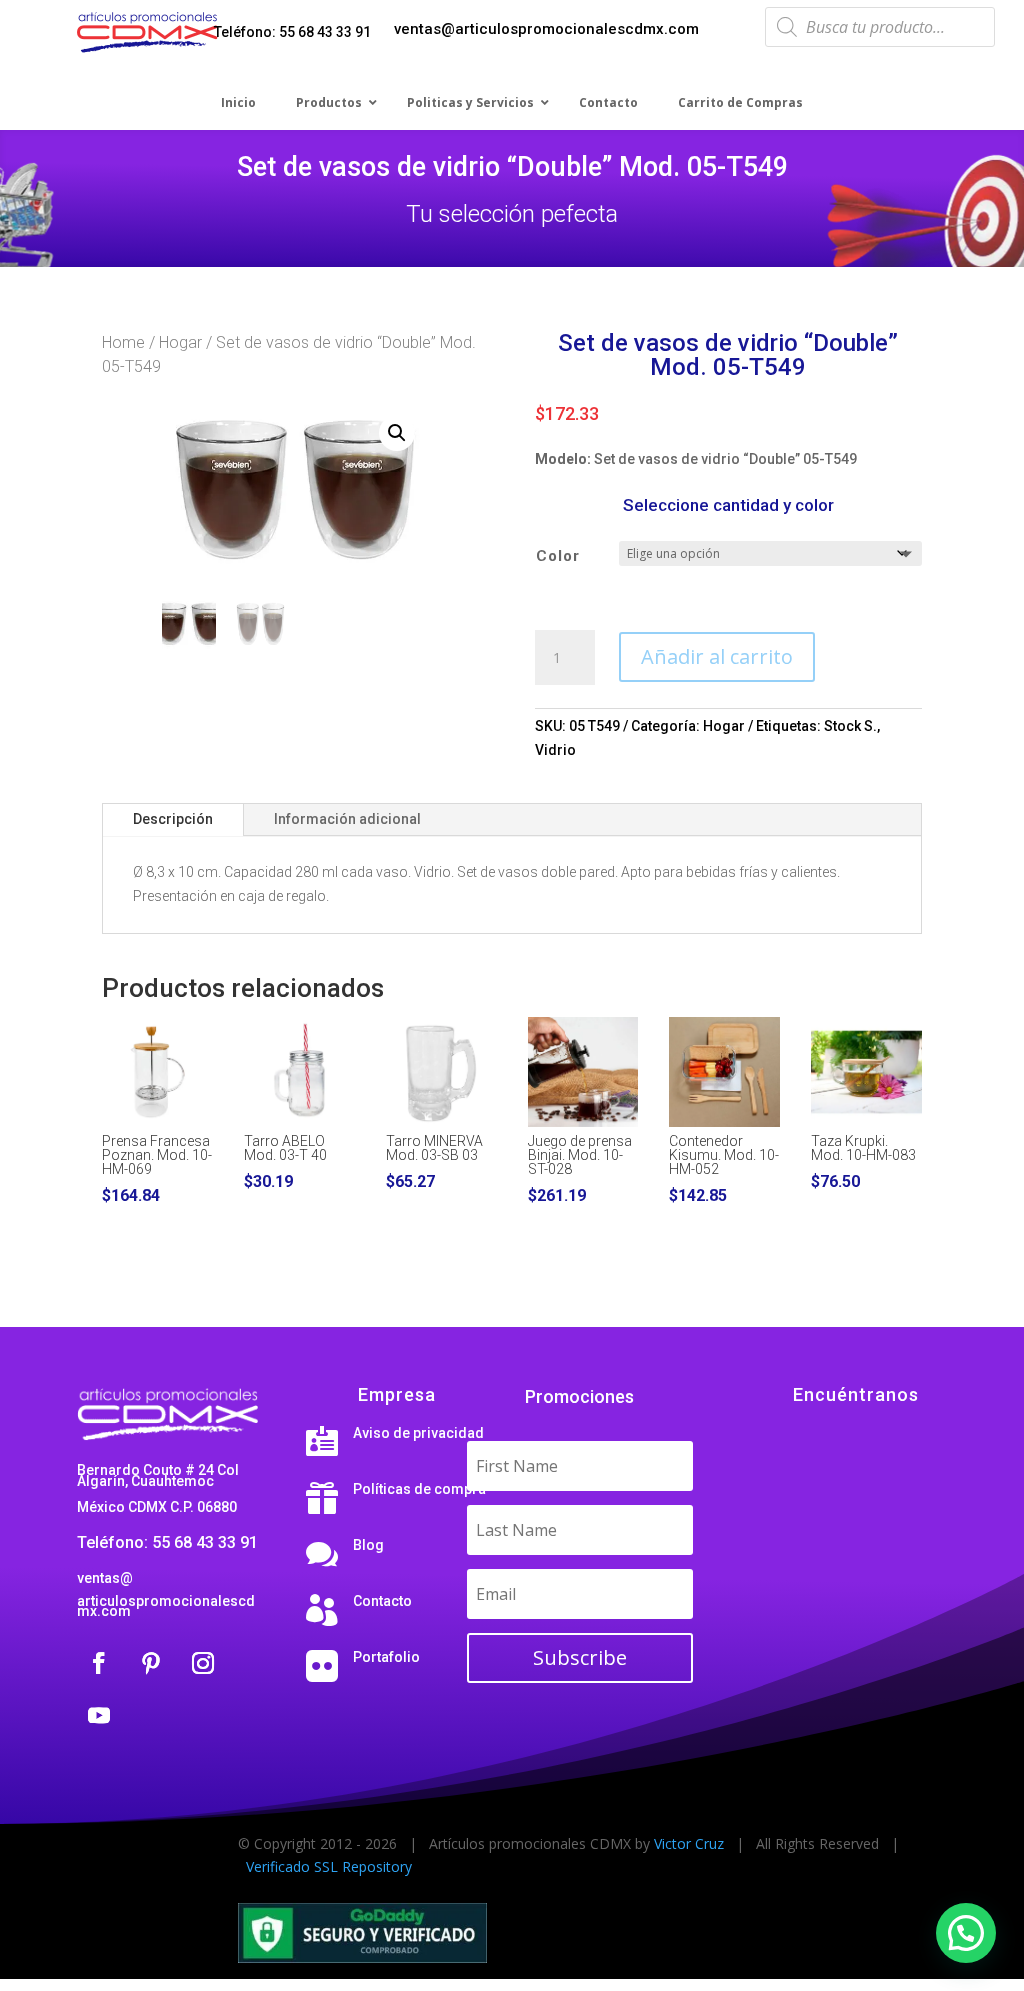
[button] (397, 433)
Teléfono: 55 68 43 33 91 (292, 32)
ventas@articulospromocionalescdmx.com (546, 29)
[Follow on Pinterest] (151, 1663)
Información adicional (347, 819)
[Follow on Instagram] (203, 1663)
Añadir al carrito (717, 656)
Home (123, 342)
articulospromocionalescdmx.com (166, 1606)
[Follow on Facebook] (99, 1663)
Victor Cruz (689, 1843)
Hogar (180, 342)
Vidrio (555, 750)
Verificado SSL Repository (329, 1866)
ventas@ (105, 1578)
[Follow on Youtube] (99, 1715)
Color (558, 556)
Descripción (173, 819)
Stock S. (850, 726)
